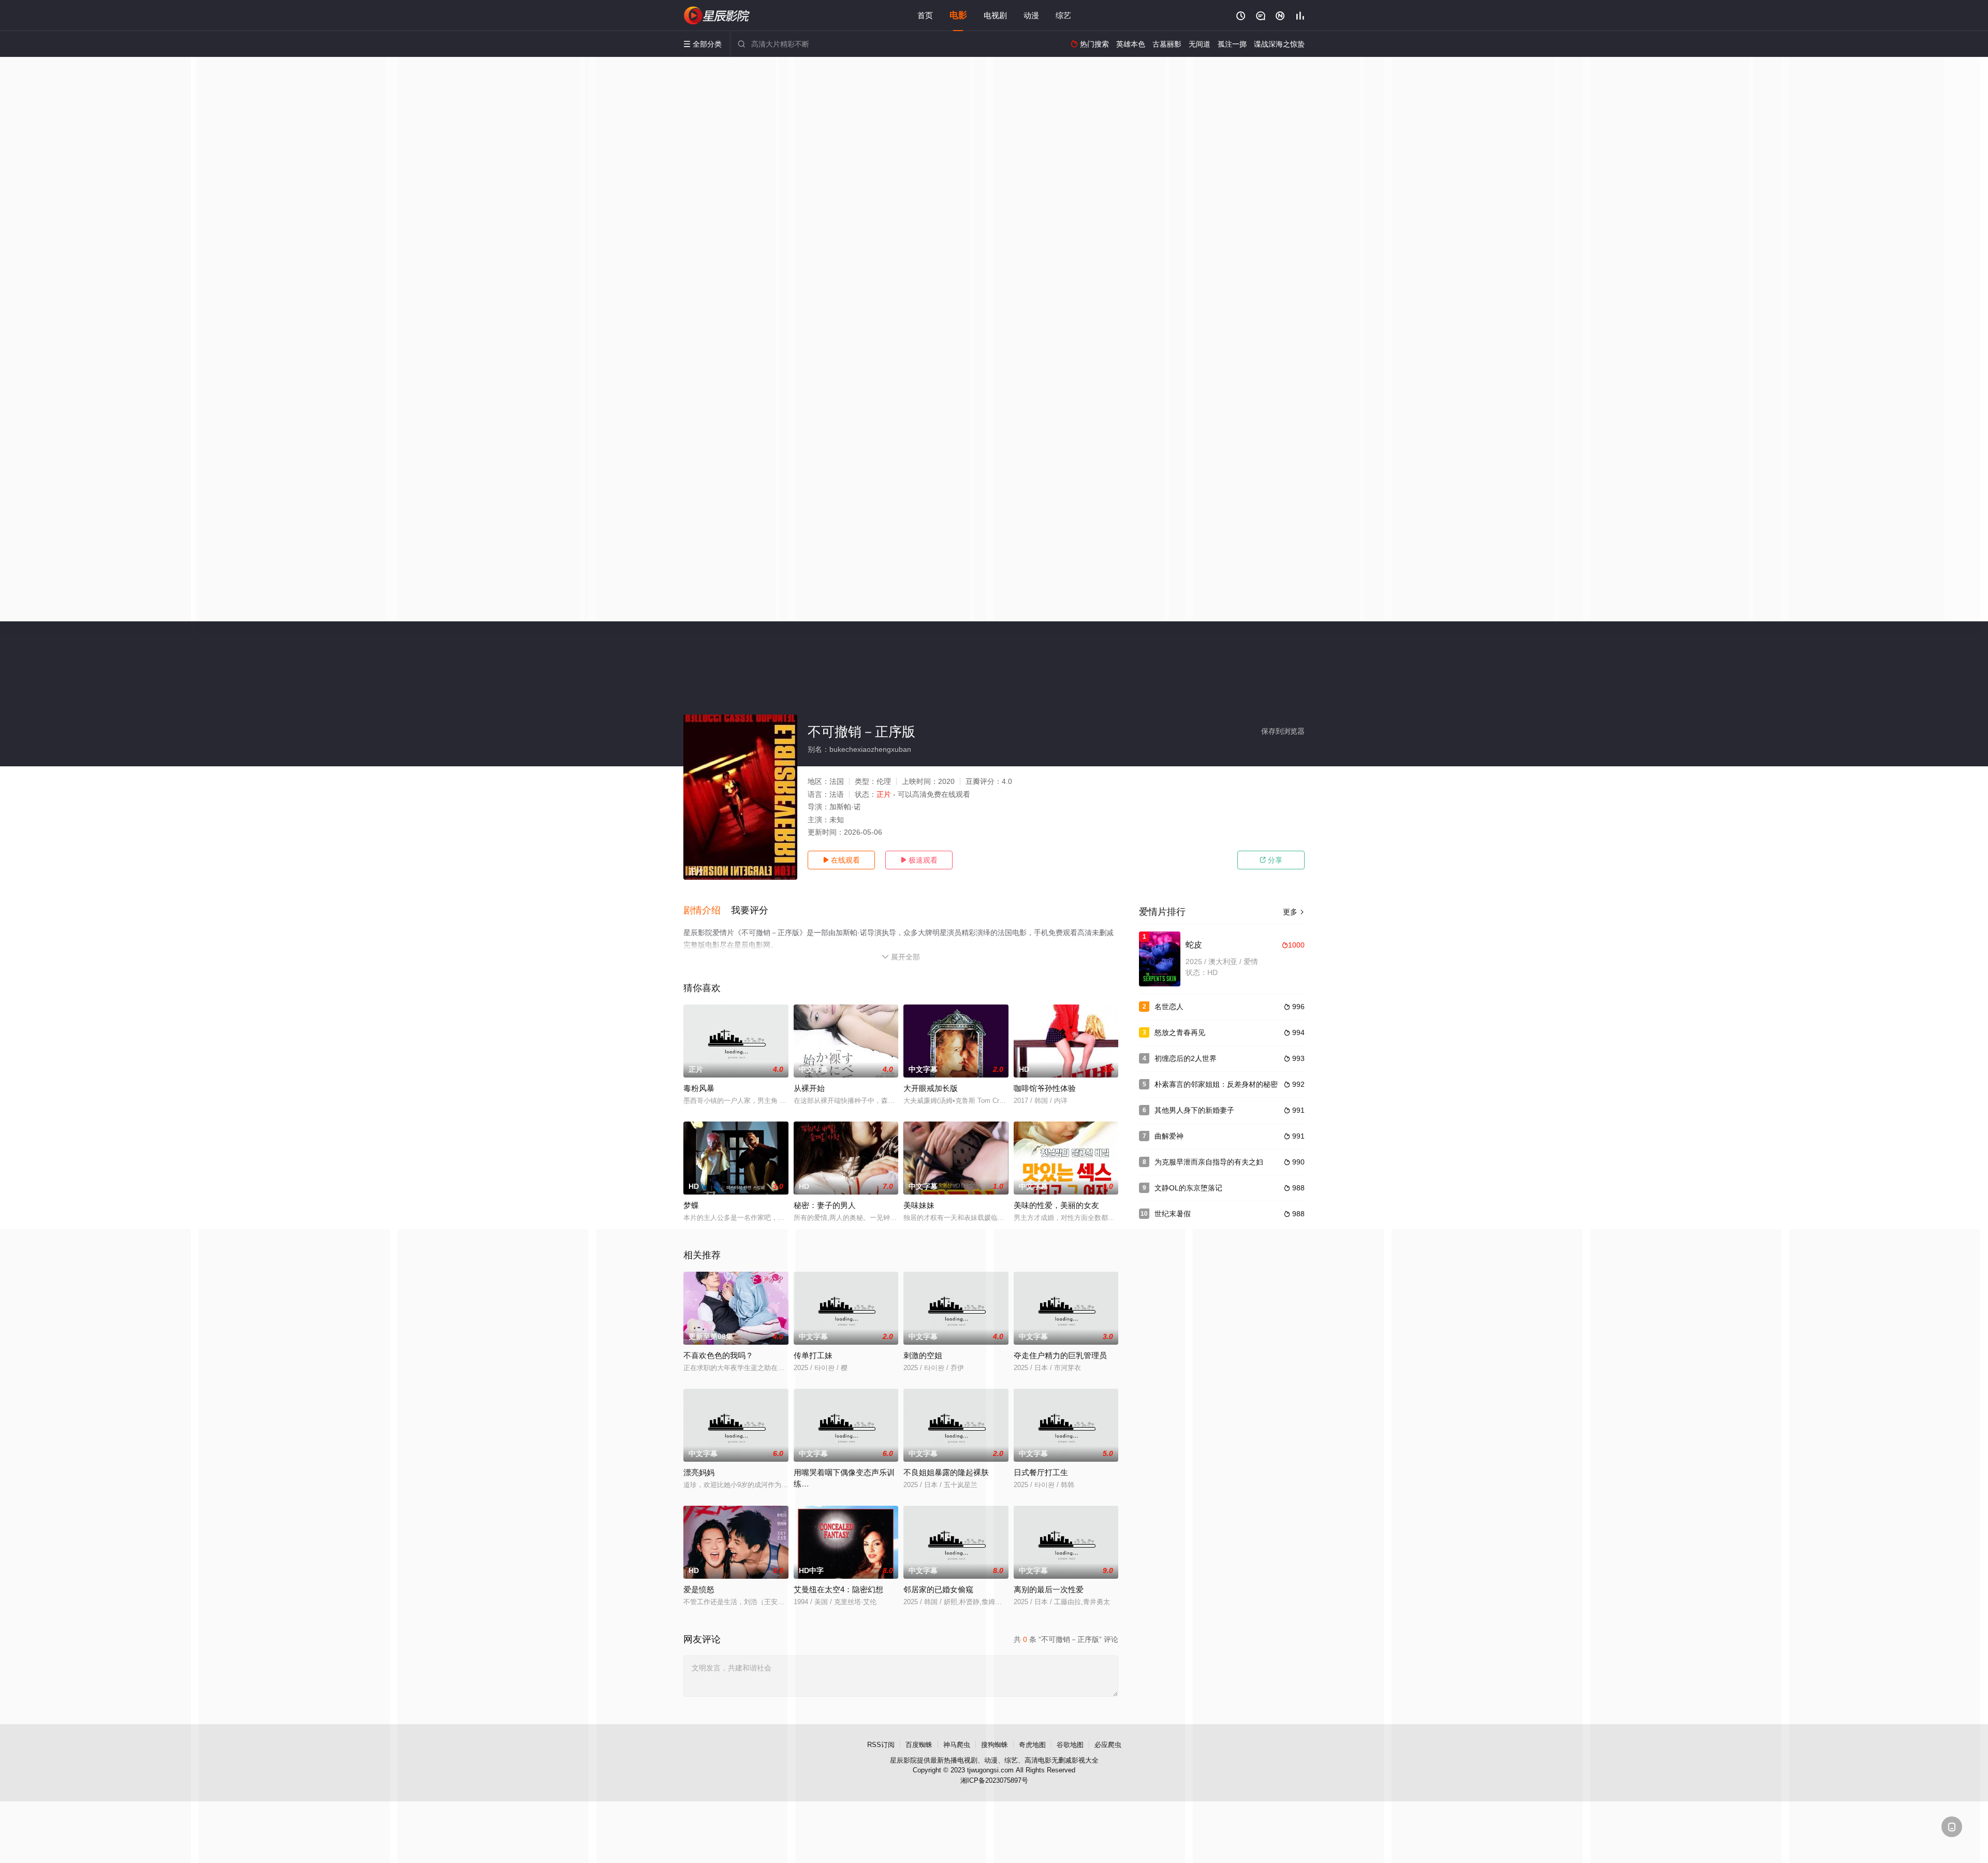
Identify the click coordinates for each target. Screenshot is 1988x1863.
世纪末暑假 (1173, 1214)
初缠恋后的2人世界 (1186, 1058)
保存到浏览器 (1283, 731)
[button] (707, 911)
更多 (1294, 912)
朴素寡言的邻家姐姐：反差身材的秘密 (1216, 1084)
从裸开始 (809, 1088)
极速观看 (919, 860)
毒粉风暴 (699, 1088)
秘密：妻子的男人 (825, 1205)
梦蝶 (691, 1205)
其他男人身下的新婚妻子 (1194, 1110)
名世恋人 (1169, 1007)
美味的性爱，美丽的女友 (1056, 1205)
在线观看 (841, 860)
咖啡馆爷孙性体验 (1045, 1088)
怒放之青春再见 (1180, 1032)
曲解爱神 (1169, 1136)
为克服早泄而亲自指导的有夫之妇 (1209, 1162)
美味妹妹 (919, 1205)
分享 (1271, 860)
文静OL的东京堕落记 (1188, 1188)
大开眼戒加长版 (931, 1088)
